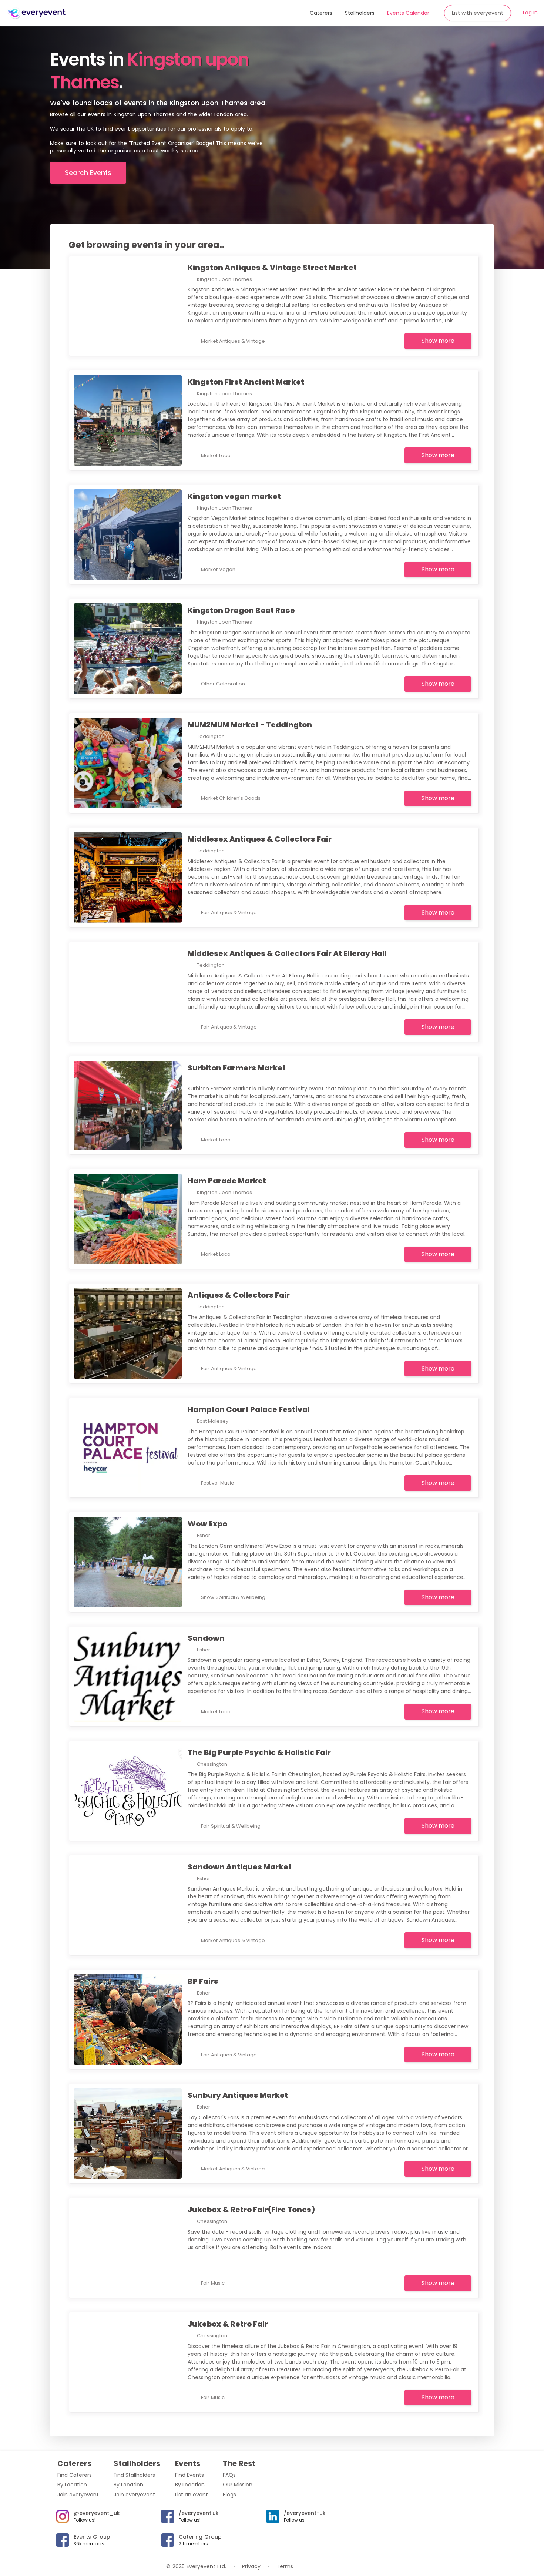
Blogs (229, 2495)
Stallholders (360, 13)
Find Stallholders (134, 2475)
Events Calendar (408, 13)
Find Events (189, 2475)
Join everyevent (78, 2495)
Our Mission (238, 2485)
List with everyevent (478, 13)
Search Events (88, 173)
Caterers (321, 13)
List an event (192, 2495)
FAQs (229, 2475)
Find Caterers (75, 2475)
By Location (72, 2485)
